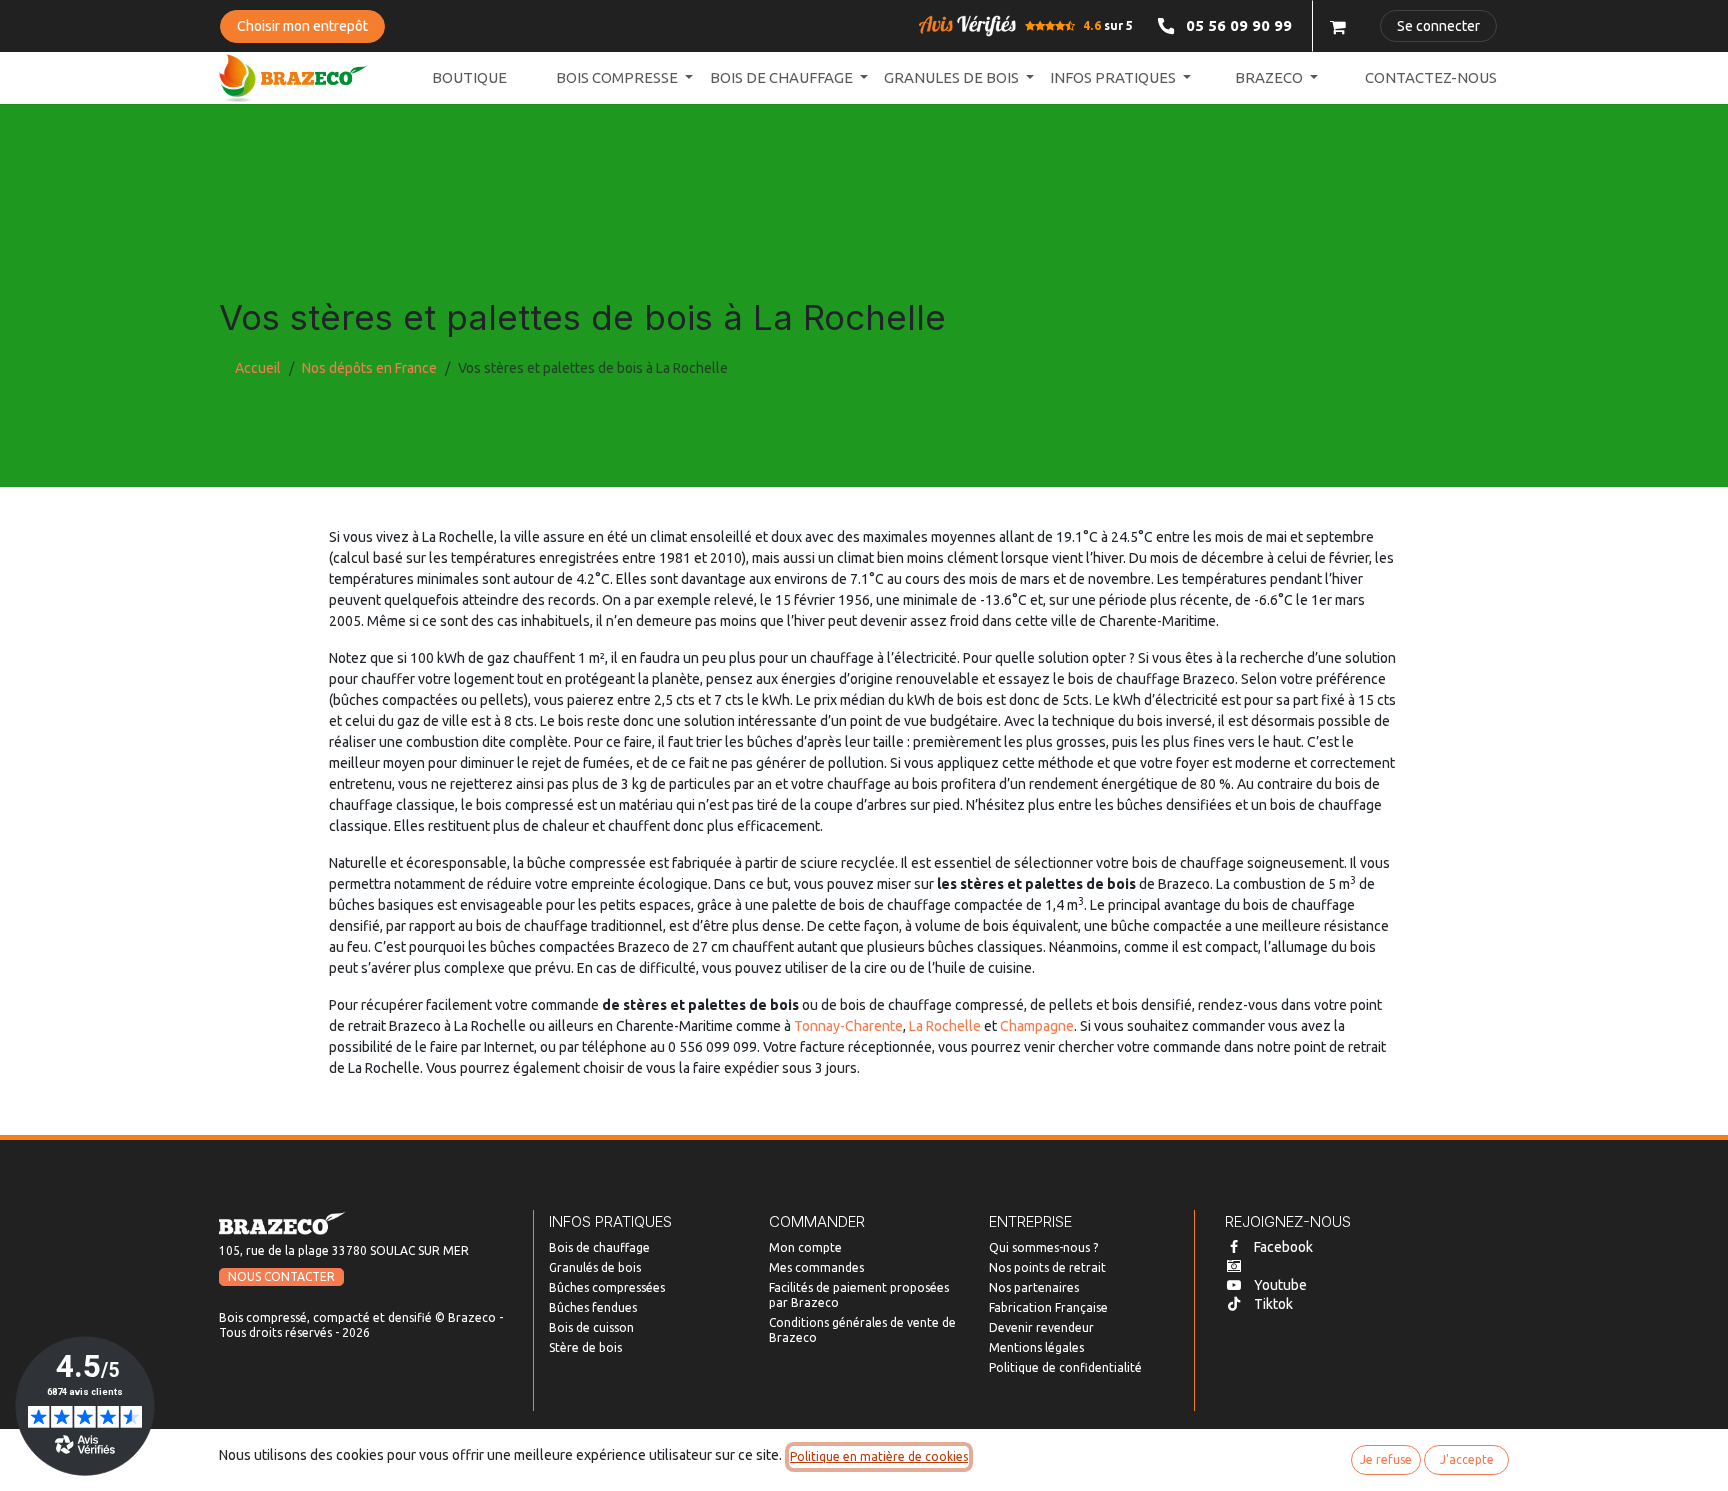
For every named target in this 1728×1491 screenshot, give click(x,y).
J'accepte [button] (1467, 1459)
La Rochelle (945, 1026)
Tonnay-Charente (848, 1026)
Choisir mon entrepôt (302, 26)
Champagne (1037, 1026)
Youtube (1280, 1285)
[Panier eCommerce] (1338, 26)
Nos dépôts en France (369, 368)
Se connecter (1438, 26)
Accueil (258, 368)
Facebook (1283, 1247)
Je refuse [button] (1386, 1459)
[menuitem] (469, 78)
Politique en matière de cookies (879, 1456)
